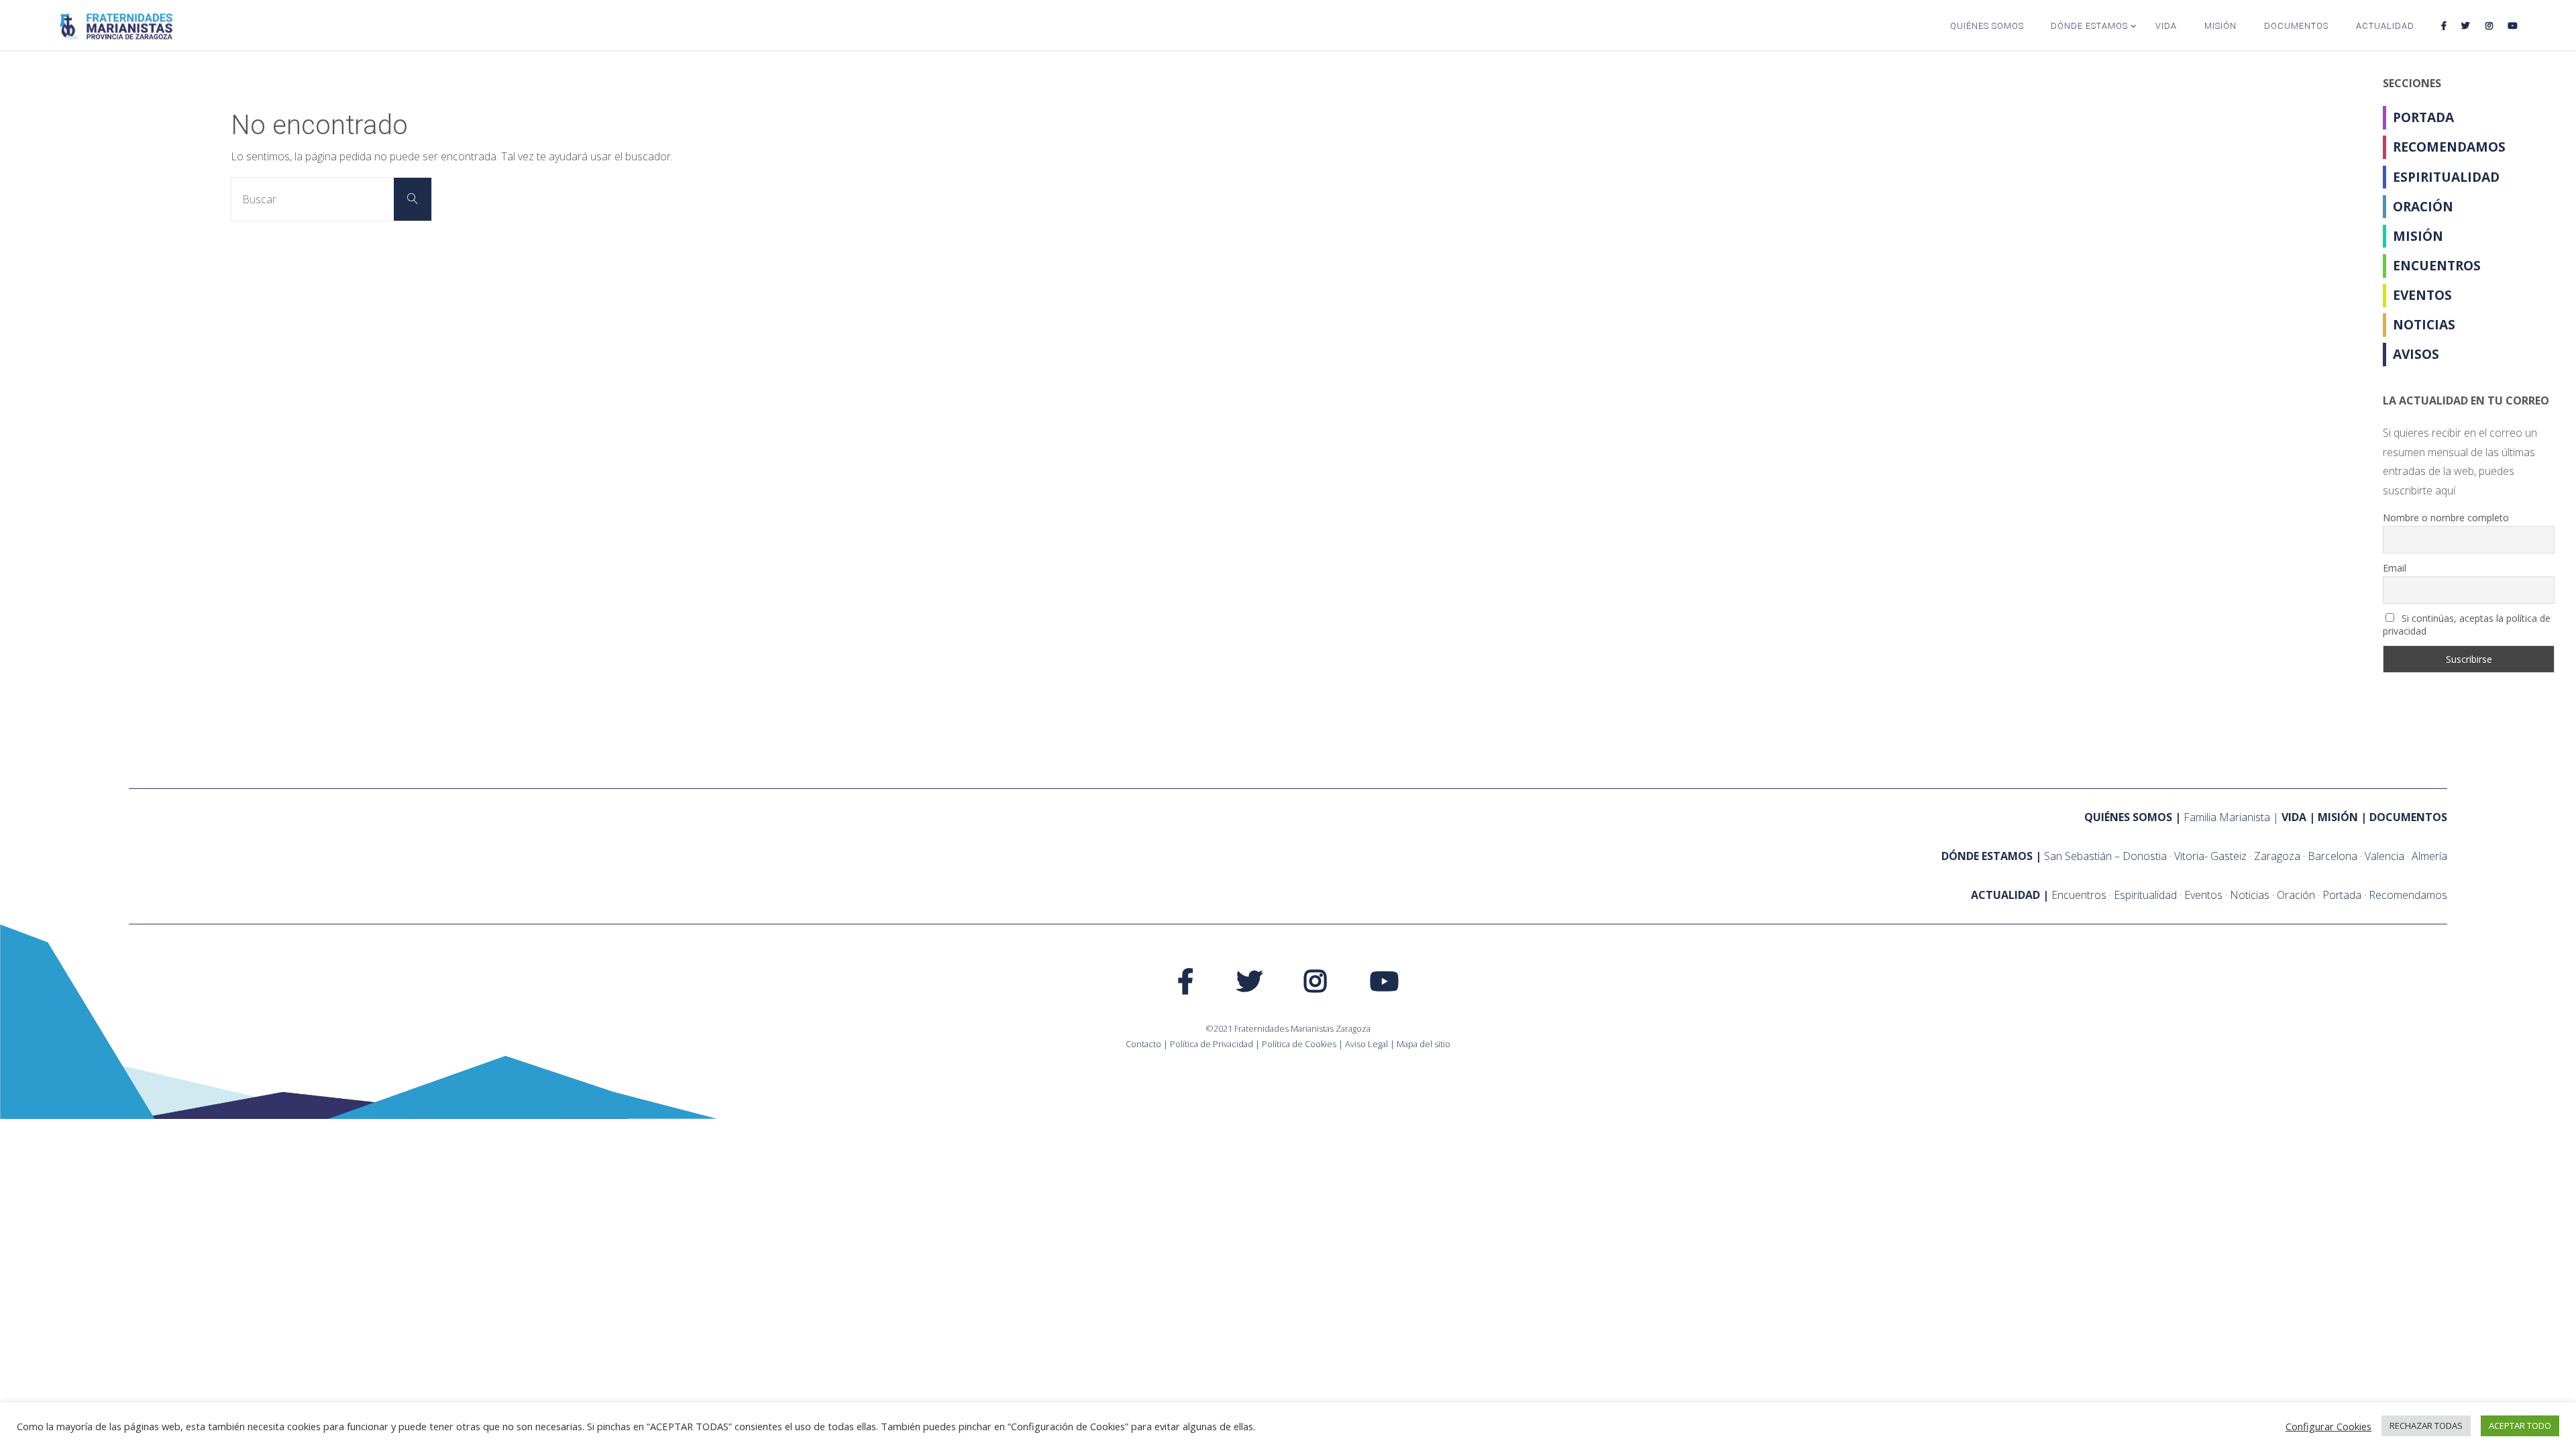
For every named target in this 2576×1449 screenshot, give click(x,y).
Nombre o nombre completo (2446, 518)
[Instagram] (2488, 25)
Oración (2423, 206)
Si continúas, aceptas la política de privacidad (2467, 625)
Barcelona (2332, 856)
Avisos (2416, 354)
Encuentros (2437, 265)
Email (2395, 568)
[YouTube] (2512, 25)
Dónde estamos (1987, 856)
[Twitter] (2466, 25)
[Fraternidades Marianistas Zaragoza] (116, 25)
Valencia (2384, 856)
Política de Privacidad (1212, 1044)
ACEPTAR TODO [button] (2520, 1426)
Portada (2423, 117)
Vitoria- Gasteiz (2210, 856)
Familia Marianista (2227, 817)
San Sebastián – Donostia (2105, 856)
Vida (2294, 817)
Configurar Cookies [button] (2328, 1426)
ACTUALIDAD (2005, 895)
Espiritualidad (2446, 177)
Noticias (2424, 324)
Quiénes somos (2128, 817)
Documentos (2408, 817)
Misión (2418, 236)
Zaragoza (2277, 856)
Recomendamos (2449, 147)
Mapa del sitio (1424, 1044)
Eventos (2422, 295)
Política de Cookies (1299, 1044)
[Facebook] (2444, 25)
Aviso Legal (1366, 1044)
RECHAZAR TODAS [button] (2426, 1426)
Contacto (1143, 1044)
